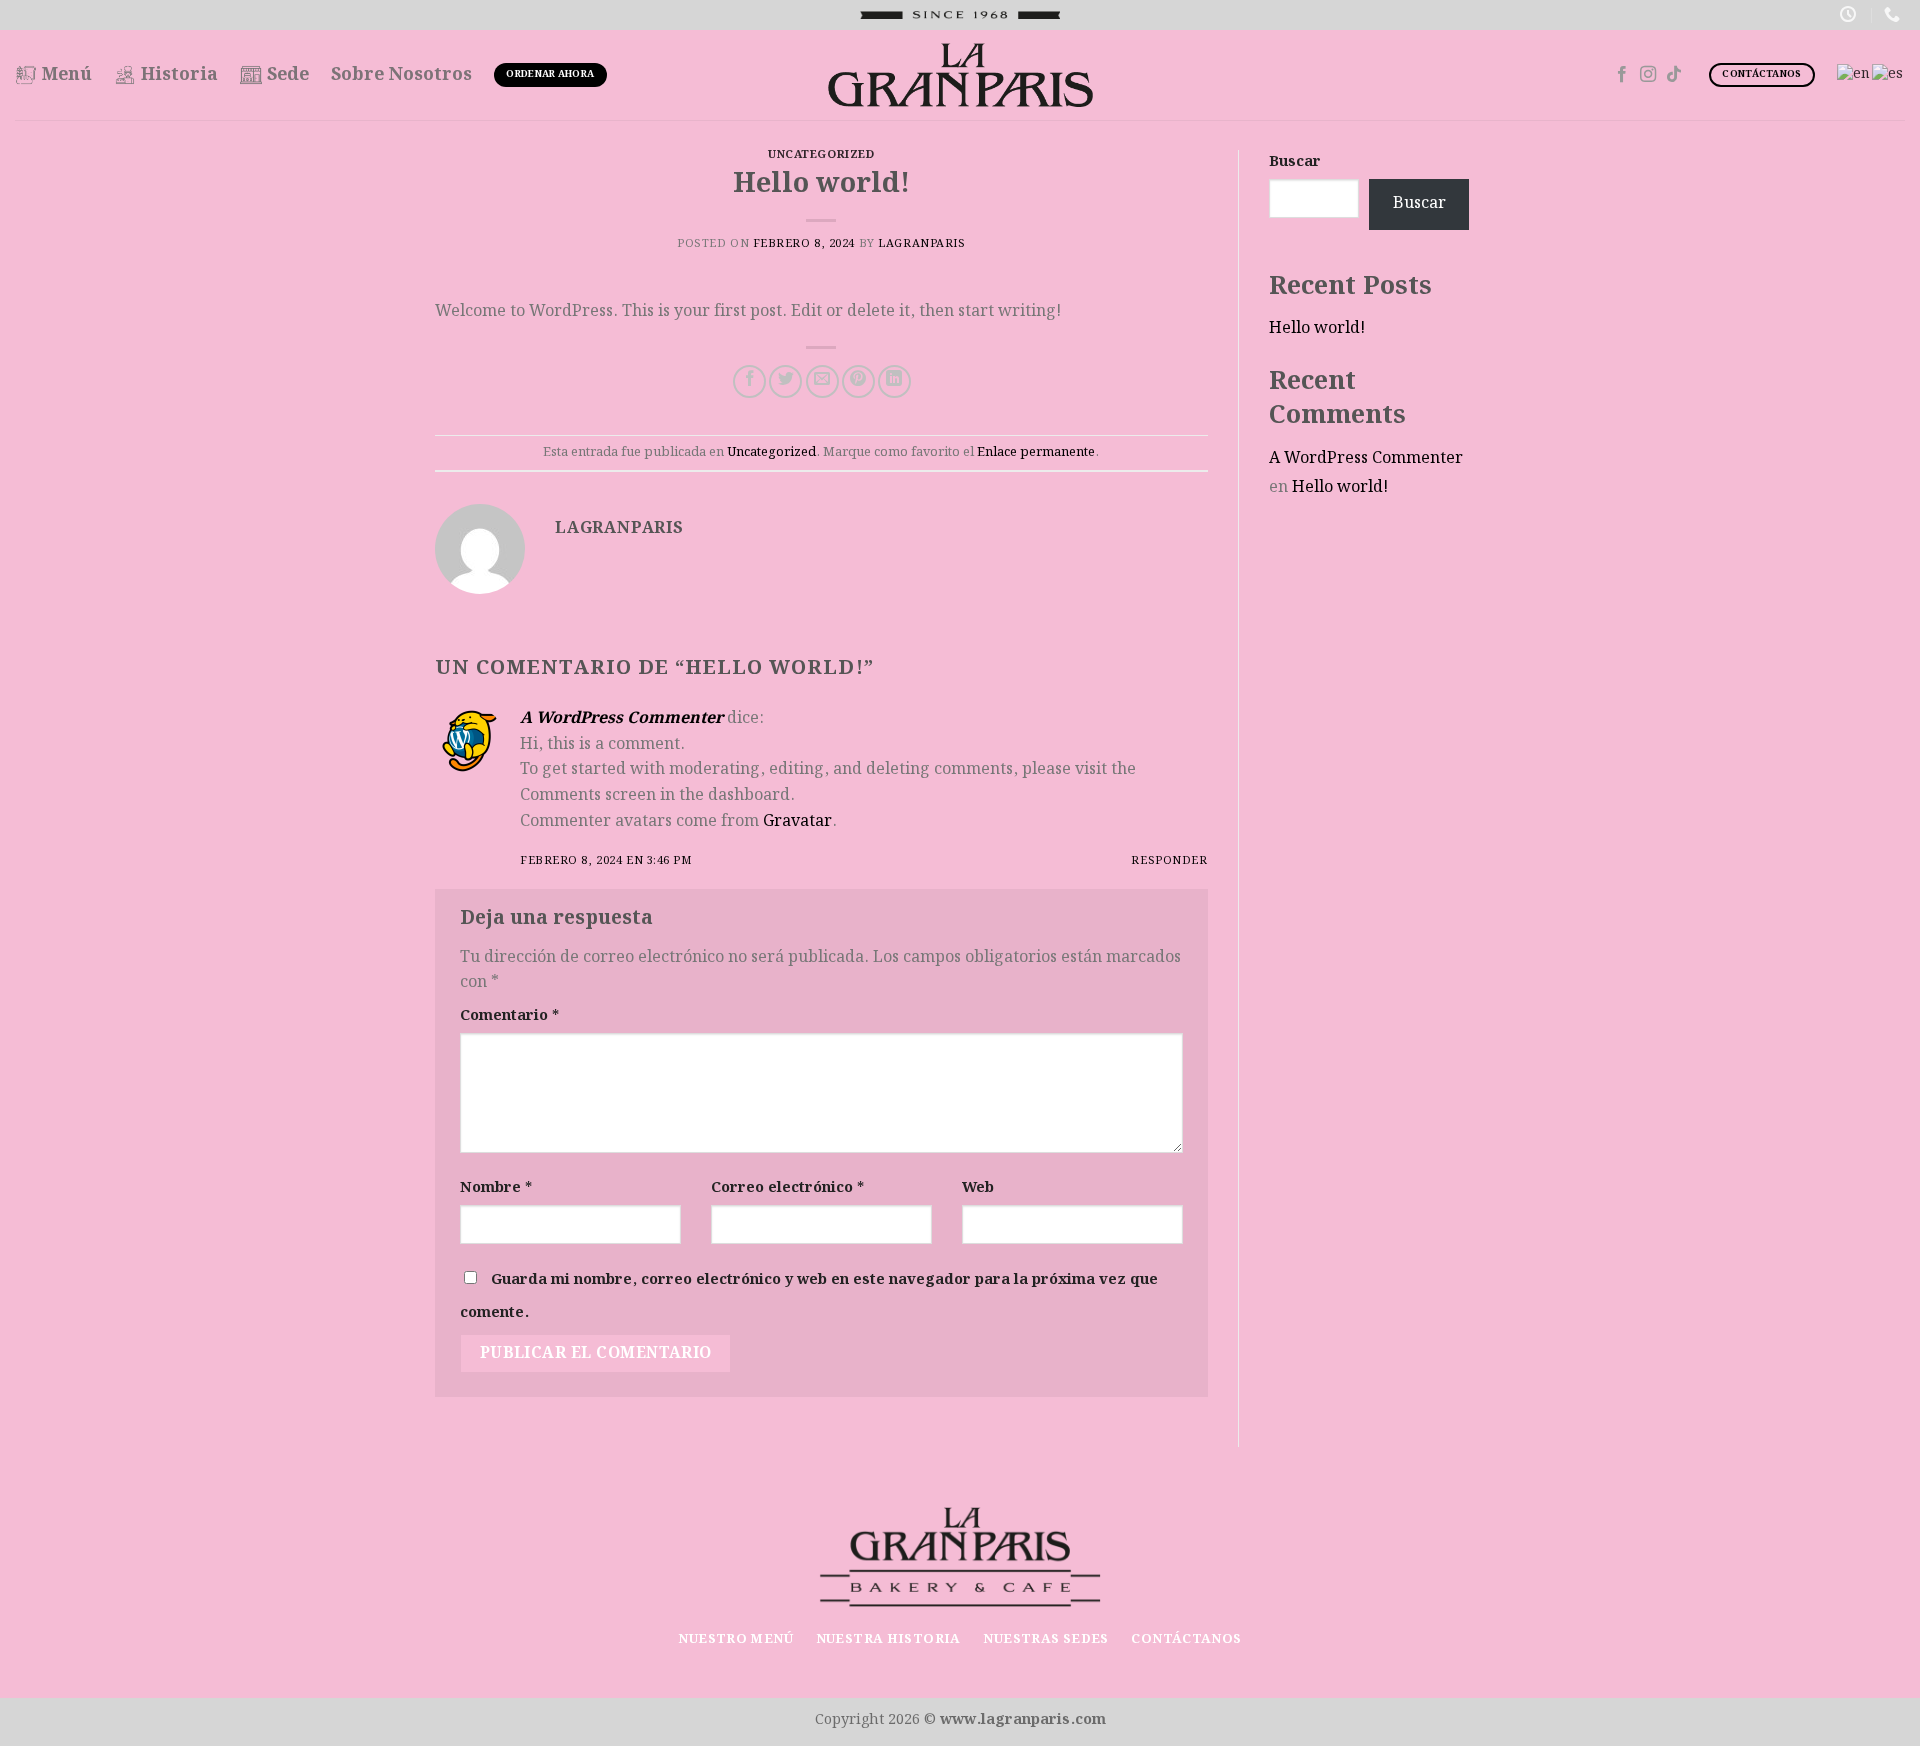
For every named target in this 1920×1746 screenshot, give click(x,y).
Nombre (496, 1187)
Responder (1169, 861)
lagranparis (921, 244)
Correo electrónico (787, 1187)
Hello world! (1317, 328)
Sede (288, 75)
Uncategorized (821, 155)
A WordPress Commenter (621, 718)
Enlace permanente (1036, 452)
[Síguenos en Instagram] (1648, 75)
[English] (1854, 74)
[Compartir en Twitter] (785, 381)
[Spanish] (1888, 74)
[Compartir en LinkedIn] (894, 381)
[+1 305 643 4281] (1894, 14)
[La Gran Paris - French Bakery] (960, 75)
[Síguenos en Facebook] (1622, 75)
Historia (179, 75)
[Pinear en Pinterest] (858, 381)
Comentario (509, 1015)
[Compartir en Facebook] (749, 381)
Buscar (1295, 161)
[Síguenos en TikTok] (1674, 75)
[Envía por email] (822, 381)
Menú (67, 75)
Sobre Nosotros (401, 75)
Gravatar (797, 821)
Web (978, 1187)
